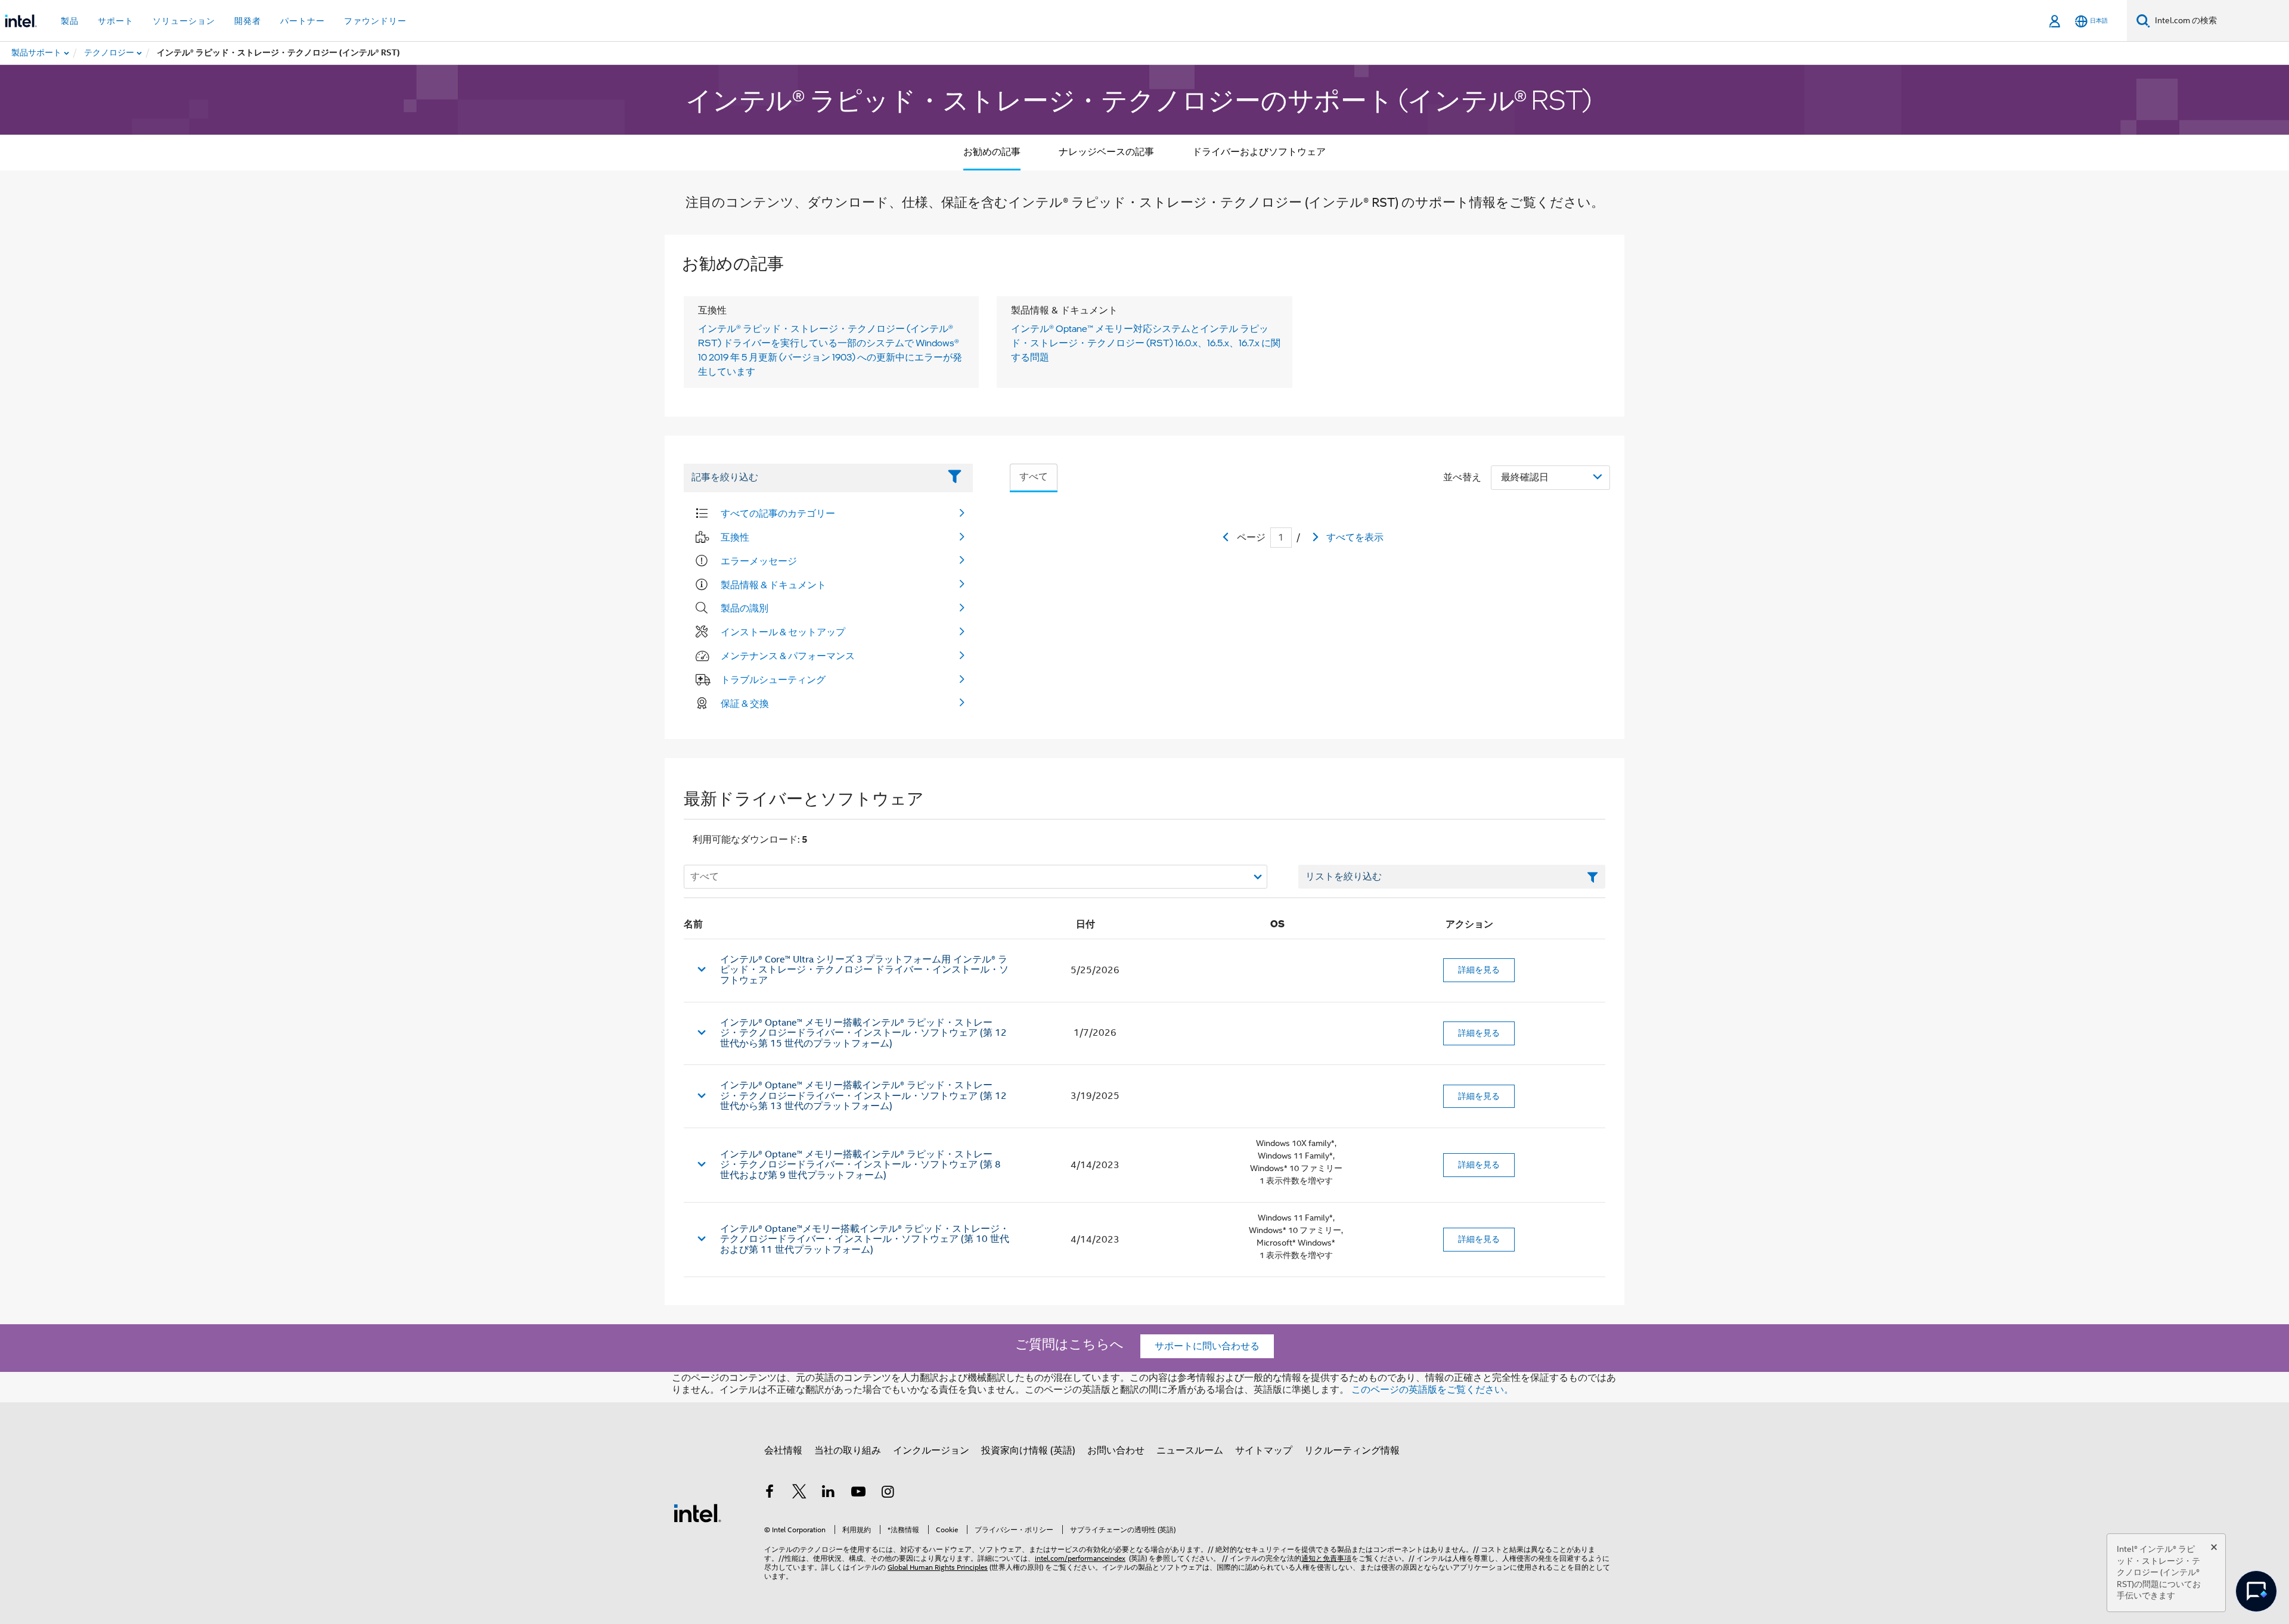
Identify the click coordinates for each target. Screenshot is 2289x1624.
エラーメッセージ (759, 561)
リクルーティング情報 (1352, 1451)
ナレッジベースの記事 (1106, 152)
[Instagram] (888, 1493)
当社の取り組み (848, 1451)
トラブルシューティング (773, 679)
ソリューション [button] (184, 21)
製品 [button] (70, 21)
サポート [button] (116, 21)
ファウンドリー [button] (375, 21)
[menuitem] (110, 53)
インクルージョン (931, 1451)
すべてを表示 (1355, 538)
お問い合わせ (1116, 1451)
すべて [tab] (1034, 477)
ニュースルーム (1190, 1451)
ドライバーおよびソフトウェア (1259, 152)
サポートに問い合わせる (1207, 1346)
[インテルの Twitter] (799, 1493)
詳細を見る (1479, 970)
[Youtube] (858, 1493)
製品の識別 (745, 608)
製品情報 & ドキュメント (773, 585)
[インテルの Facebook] (770, 1493)
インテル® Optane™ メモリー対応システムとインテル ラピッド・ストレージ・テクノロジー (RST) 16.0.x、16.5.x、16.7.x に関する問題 (1146, 343)
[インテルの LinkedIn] (829, 1493)
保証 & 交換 (745, 703)
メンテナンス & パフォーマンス (788, 656)
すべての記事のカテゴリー (778, 513)
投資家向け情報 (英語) (1028, 1451)
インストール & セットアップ (783, 632)
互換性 (735, 537)
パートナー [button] (303, 21)
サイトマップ (1264, 1451)
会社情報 (783, 1451)
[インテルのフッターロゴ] (697, 1513)
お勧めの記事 (992, 152)
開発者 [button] (248, 21)
